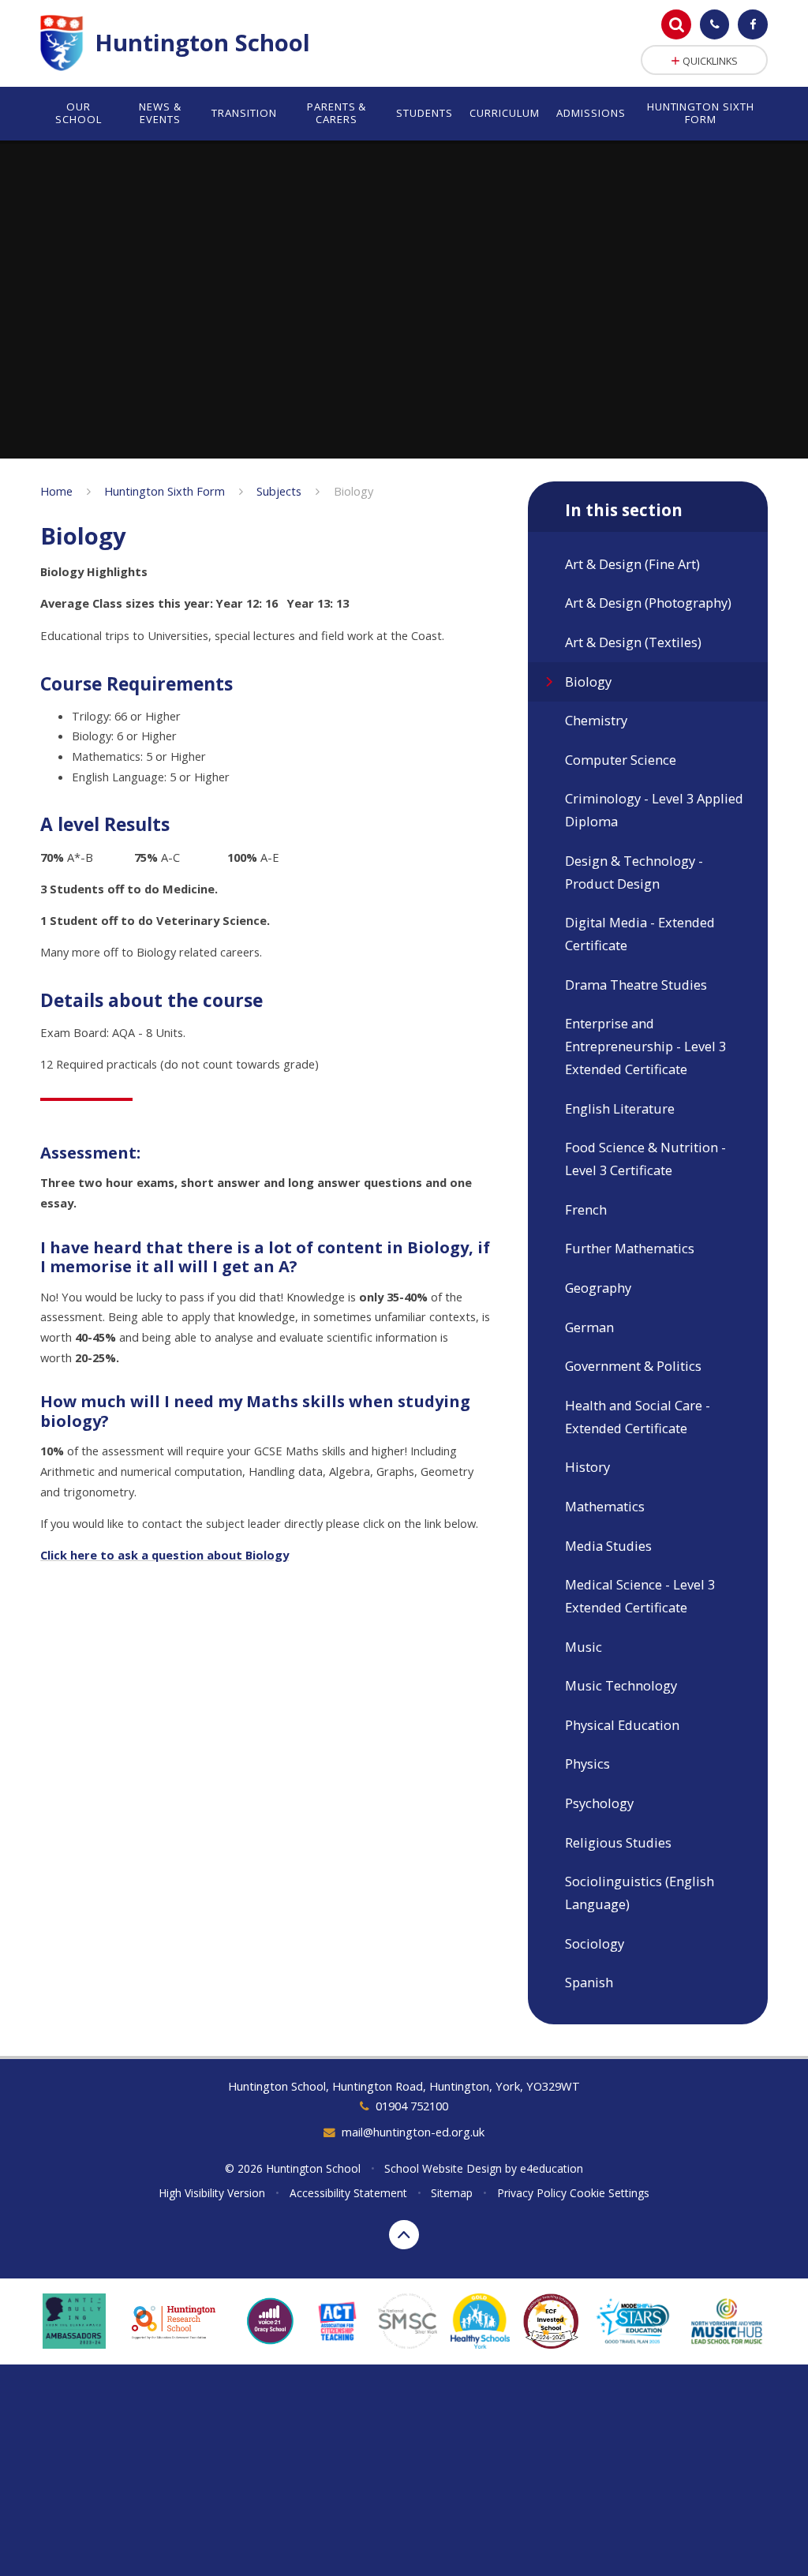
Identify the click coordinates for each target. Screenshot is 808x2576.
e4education (552, 2168)
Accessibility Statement (348, 2193)
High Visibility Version (212, 2193)
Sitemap (452, 2193)
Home (56, 491)
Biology (353, 491)
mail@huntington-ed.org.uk (413, 2132)
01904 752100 (411, 2106)
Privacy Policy (532, 2193)
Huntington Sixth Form (165, 491)
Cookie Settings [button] (610, 2193)
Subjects (279, 491)
